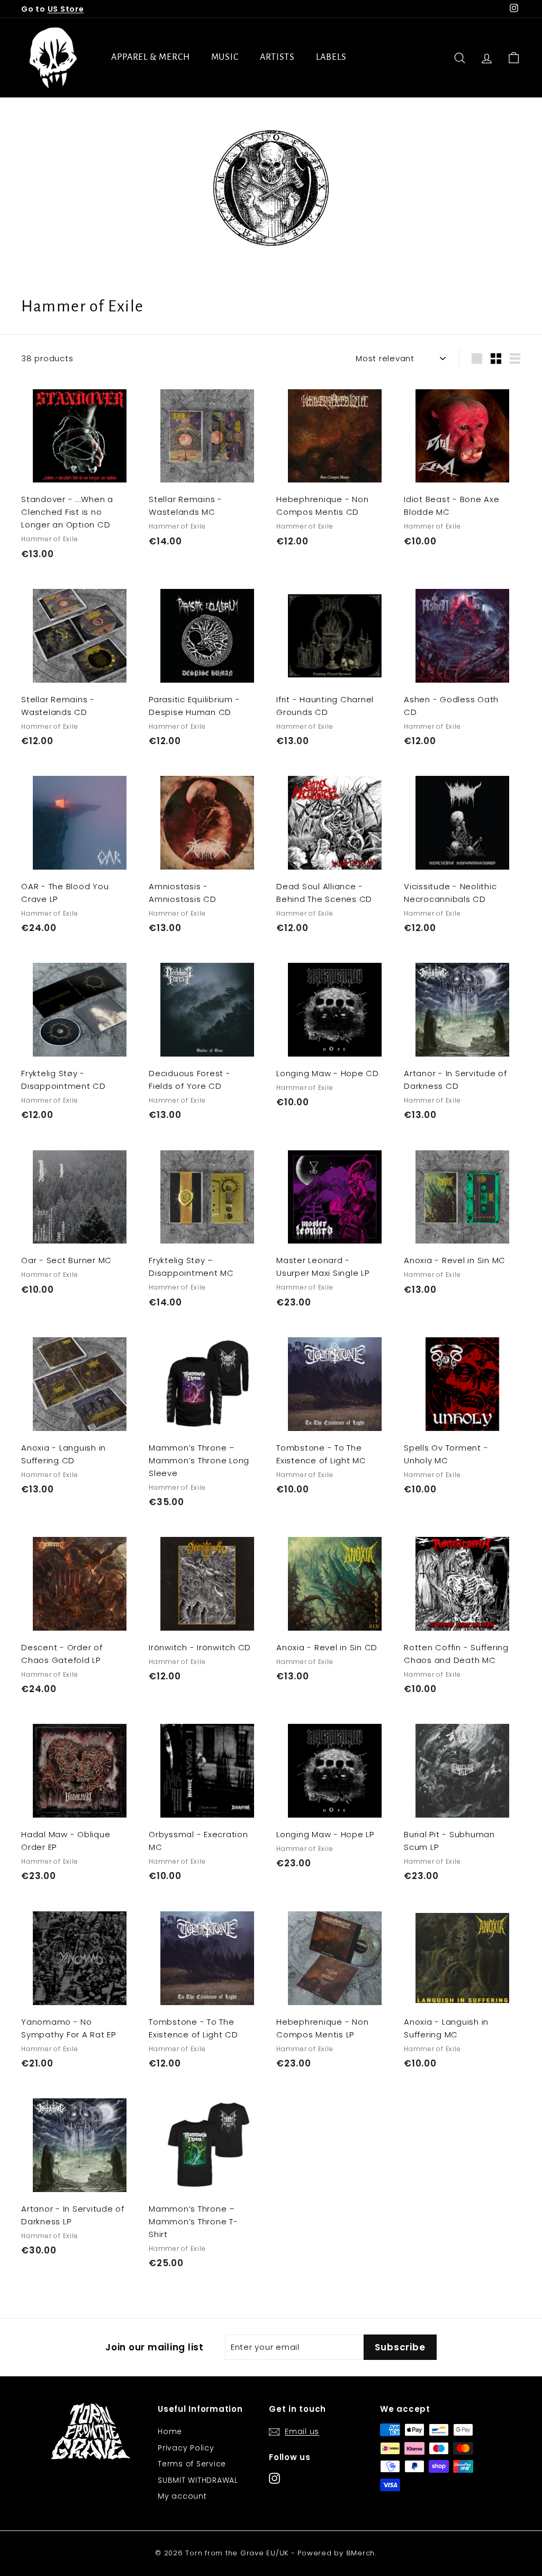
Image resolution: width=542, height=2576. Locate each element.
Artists (277, 57)
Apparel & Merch (151, 57)
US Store (66, 9)
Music (225, 57)
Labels (331, 57)
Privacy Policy (186, 2448)
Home (170, 2431)
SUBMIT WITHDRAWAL (198, 2480)
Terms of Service (192, 2464)
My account (182, 2496)
